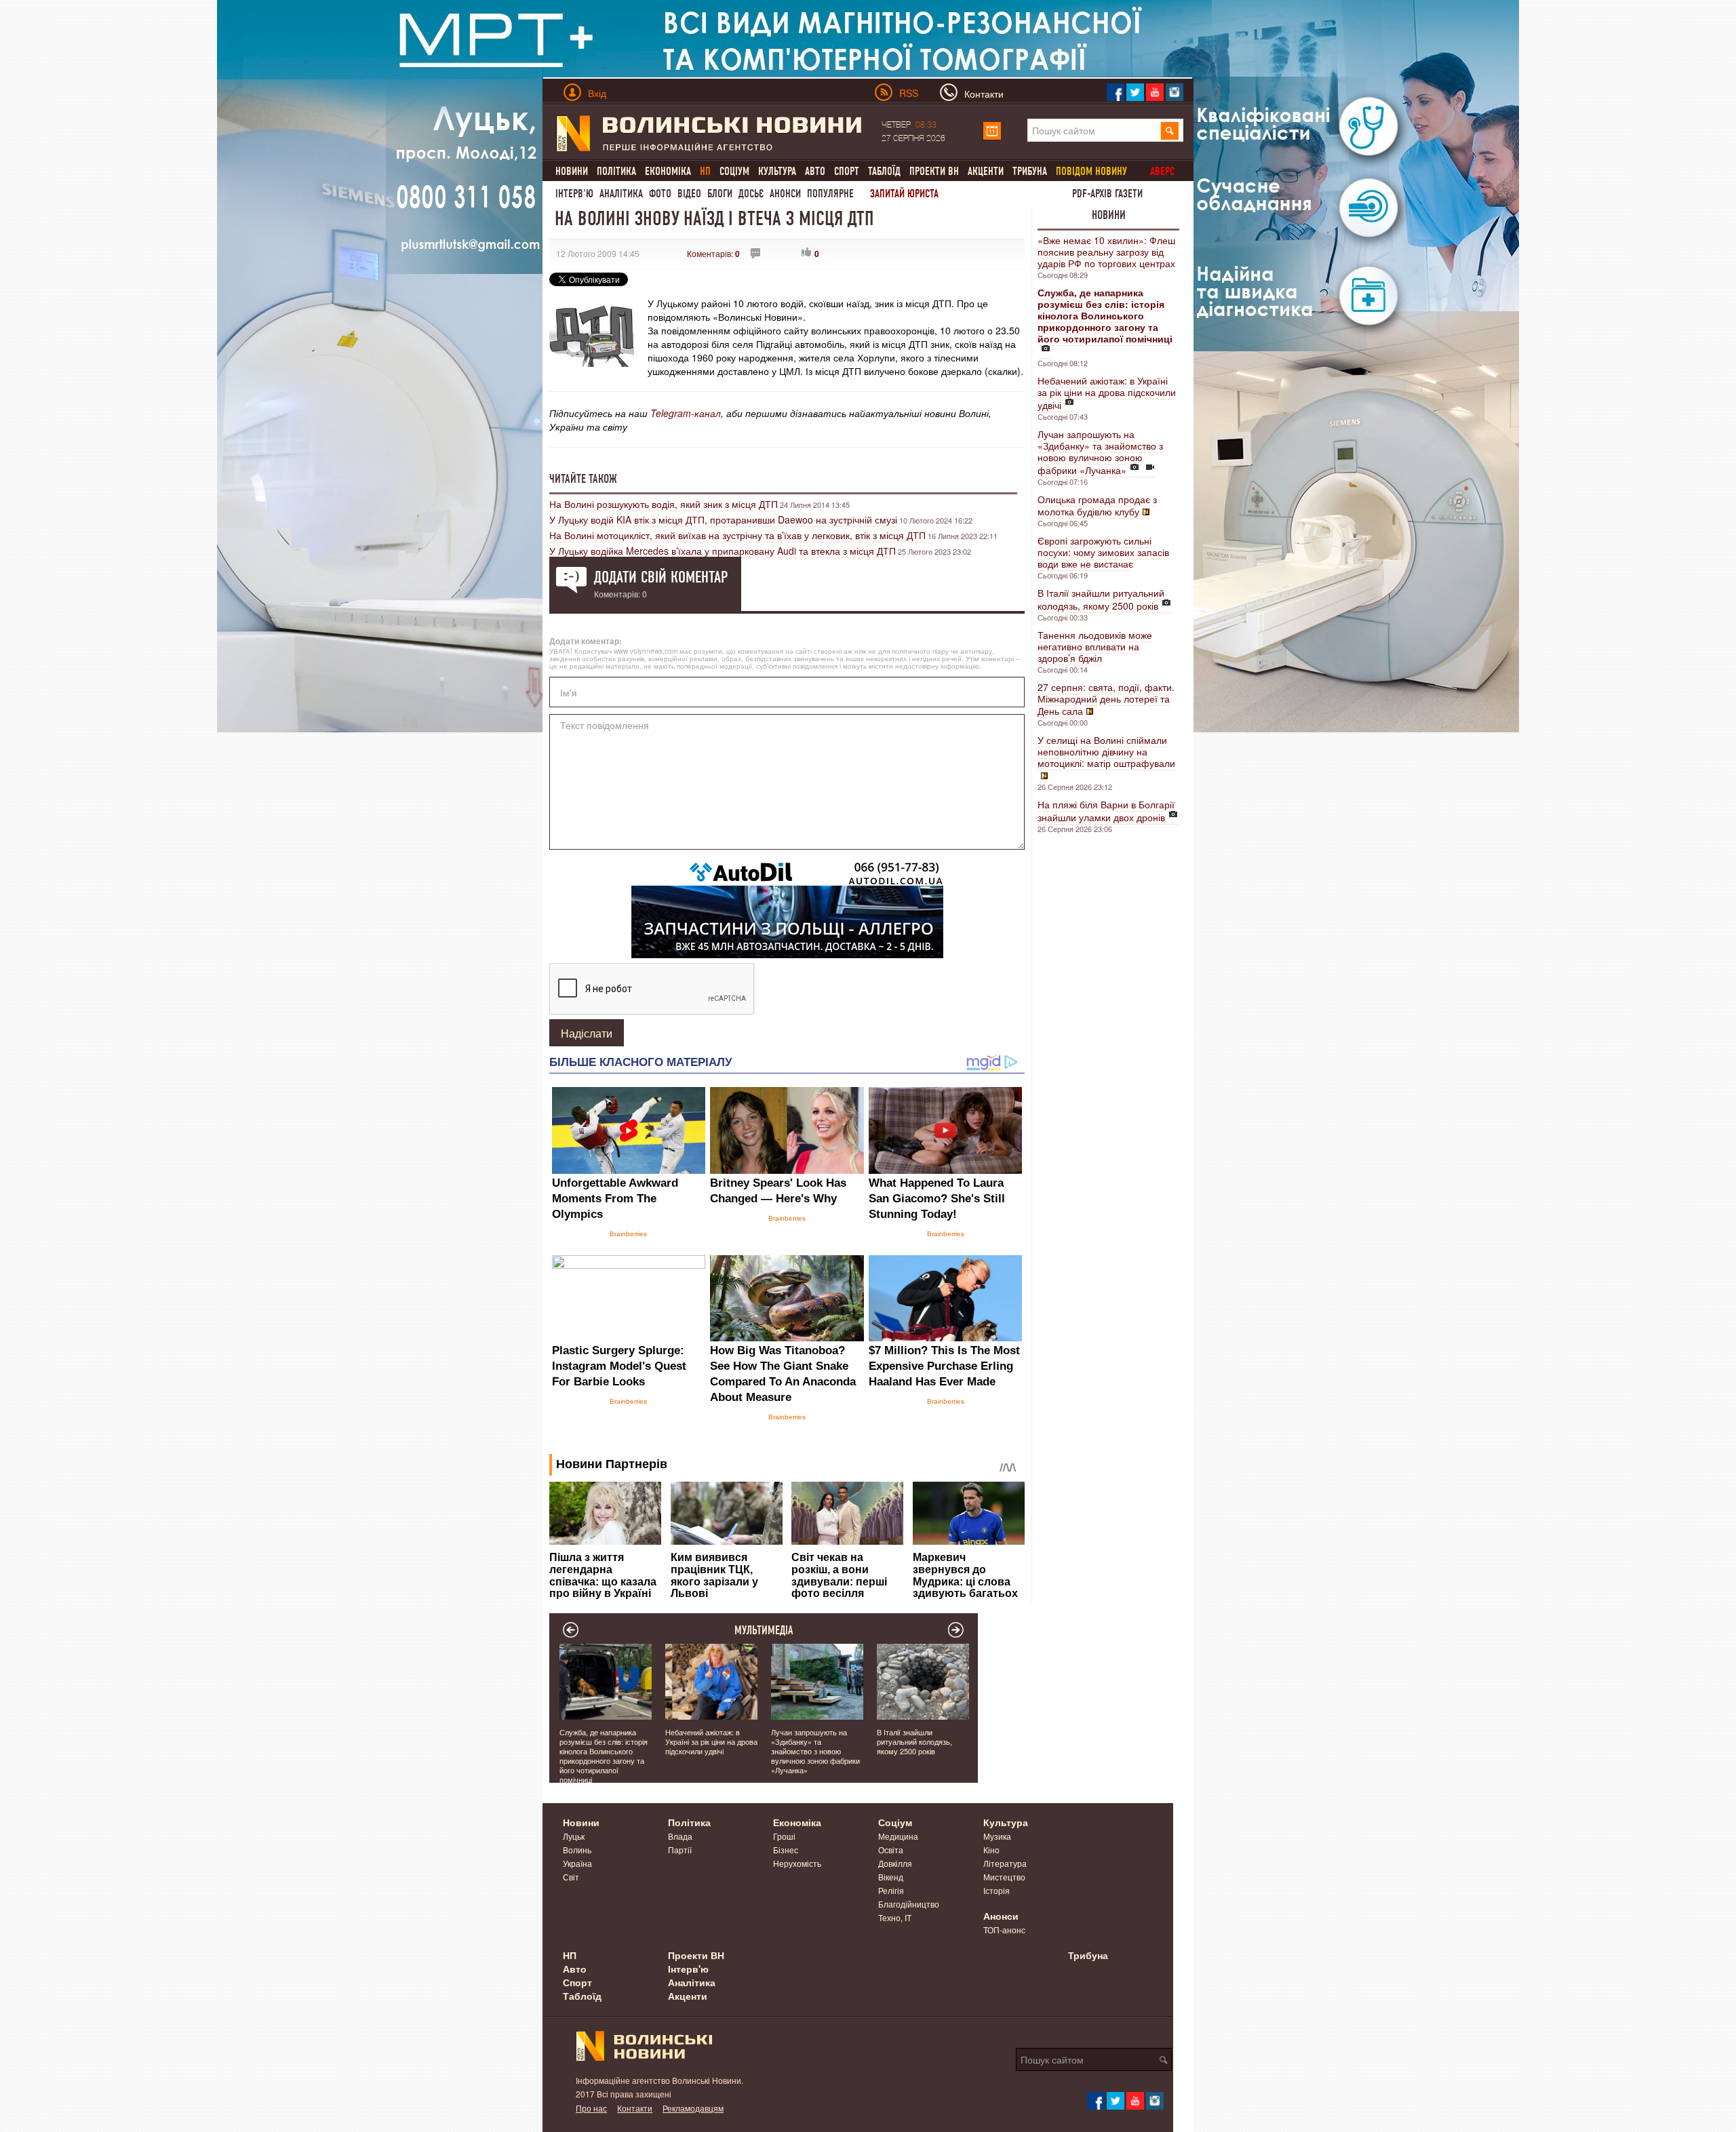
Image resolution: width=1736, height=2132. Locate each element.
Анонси (785, 194)
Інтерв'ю (574, 194)
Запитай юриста (904, 194)
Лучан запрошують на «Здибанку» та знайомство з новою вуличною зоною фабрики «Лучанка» (1100, 452)
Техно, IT (895, 1917)
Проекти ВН (934, 171)
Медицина (898, 1836)
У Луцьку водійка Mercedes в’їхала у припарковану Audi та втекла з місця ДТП (723, 551)
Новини (572, 171)
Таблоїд (884, 171)
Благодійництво (909, 1904)
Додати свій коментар (661, 577)
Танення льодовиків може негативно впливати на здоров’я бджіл (1095, 646)
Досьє (751, 194)
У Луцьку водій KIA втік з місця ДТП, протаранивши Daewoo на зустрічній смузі (723, 519)
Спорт (847, 171)
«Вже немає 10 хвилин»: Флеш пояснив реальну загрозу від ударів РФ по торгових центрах (1106, 252)
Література (1005, 1863)
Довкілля (895, 1863)
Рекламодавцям (693, 2108)
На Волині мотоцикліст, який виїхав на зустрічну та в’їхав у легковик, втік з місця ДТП (737, 535)
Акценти (986, 171)
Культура (777, 171)
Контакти (635, 2108)
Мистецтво (1004, 1877)
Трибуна (1030, 171)
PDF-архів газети (1107, 194)
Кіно (991, 1850)
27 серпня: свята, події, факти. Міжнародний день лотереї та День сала (1106, 699)
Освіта (891, 1850)
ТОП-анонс (1004, 1930)
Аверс (1162, 171)
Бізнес (786, 1850)
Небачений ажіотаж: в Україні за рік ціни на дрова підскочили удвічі (1107, 393)
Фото (660, 194)
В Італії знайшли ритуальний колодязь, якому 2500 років (1101, 599)
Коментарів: (713, 253)
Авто (815, 171)
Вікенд (891, 1877)
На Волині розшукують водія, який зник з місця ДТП (664, 504)
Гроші (784, 1836)
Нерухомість (797, 1863)
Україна (577, 1863)
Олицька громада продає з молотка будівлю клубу (1097, 505)
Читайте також (583, 479)
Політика (616, 171)
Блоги (720, 194)
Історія (997, 1890)
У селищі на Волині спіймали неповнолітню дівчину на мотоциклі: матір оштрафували (1106, 751)
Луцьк (574, 1836)
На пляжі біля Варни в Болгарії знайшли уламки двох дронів (1106, 811)
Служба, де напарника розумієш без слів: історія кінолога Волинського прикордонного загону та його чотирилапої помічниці (604, 1756)
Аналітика (621, 194)
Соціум (734, 171)
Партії (680, 1850)
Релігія (891, 1890)
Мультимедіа (764, 1630)
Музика (997, 1836)
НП (570, 1955)
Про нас (591, 2108)
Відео (689, 194)
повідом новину (1091, 171)
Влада (680, 1836)
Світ (571, 1877)
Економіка (668, 171)
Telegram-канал (686, 413)
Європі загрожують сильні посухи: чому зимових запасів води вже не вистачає (1103, 552)
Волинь (577, 1850)
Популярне (830, 194)
